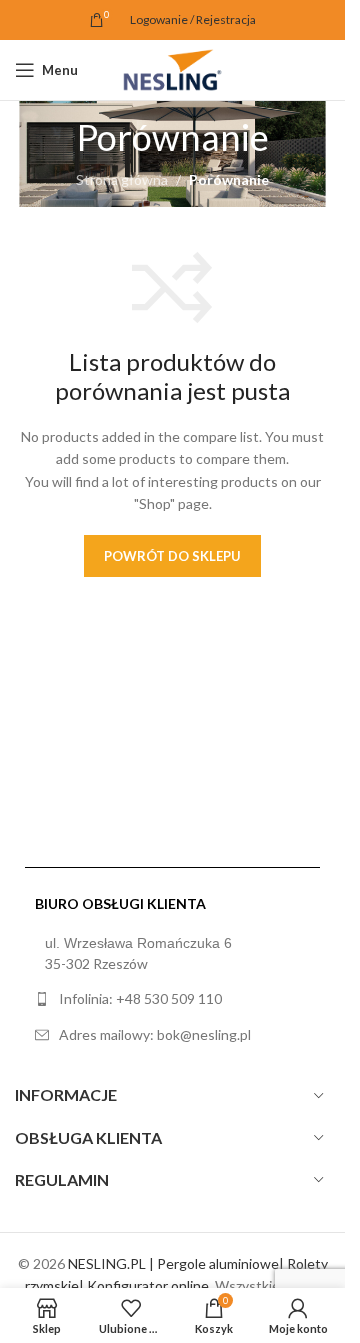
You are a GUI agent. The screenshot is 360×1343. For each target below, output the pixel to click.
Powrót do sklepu (172, 556)
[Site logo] (172, 68)
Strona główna (122, 179)
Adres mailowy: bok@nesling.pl (155, 1034)
